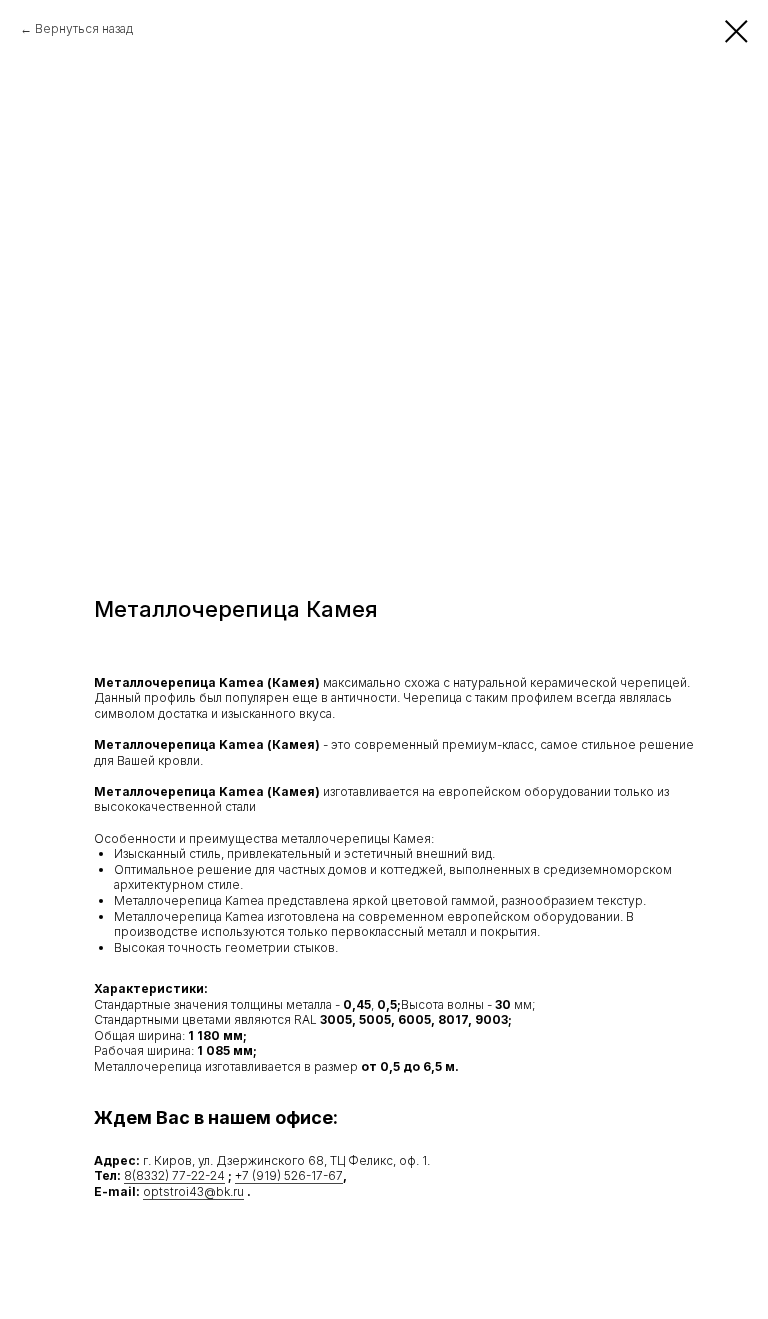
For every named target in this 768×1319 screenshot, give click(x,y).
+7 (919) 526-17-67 (289, 1175)
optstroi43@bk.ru (193, 1191)
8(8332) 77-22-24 (174, 1175)
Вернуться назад (84, 28)
